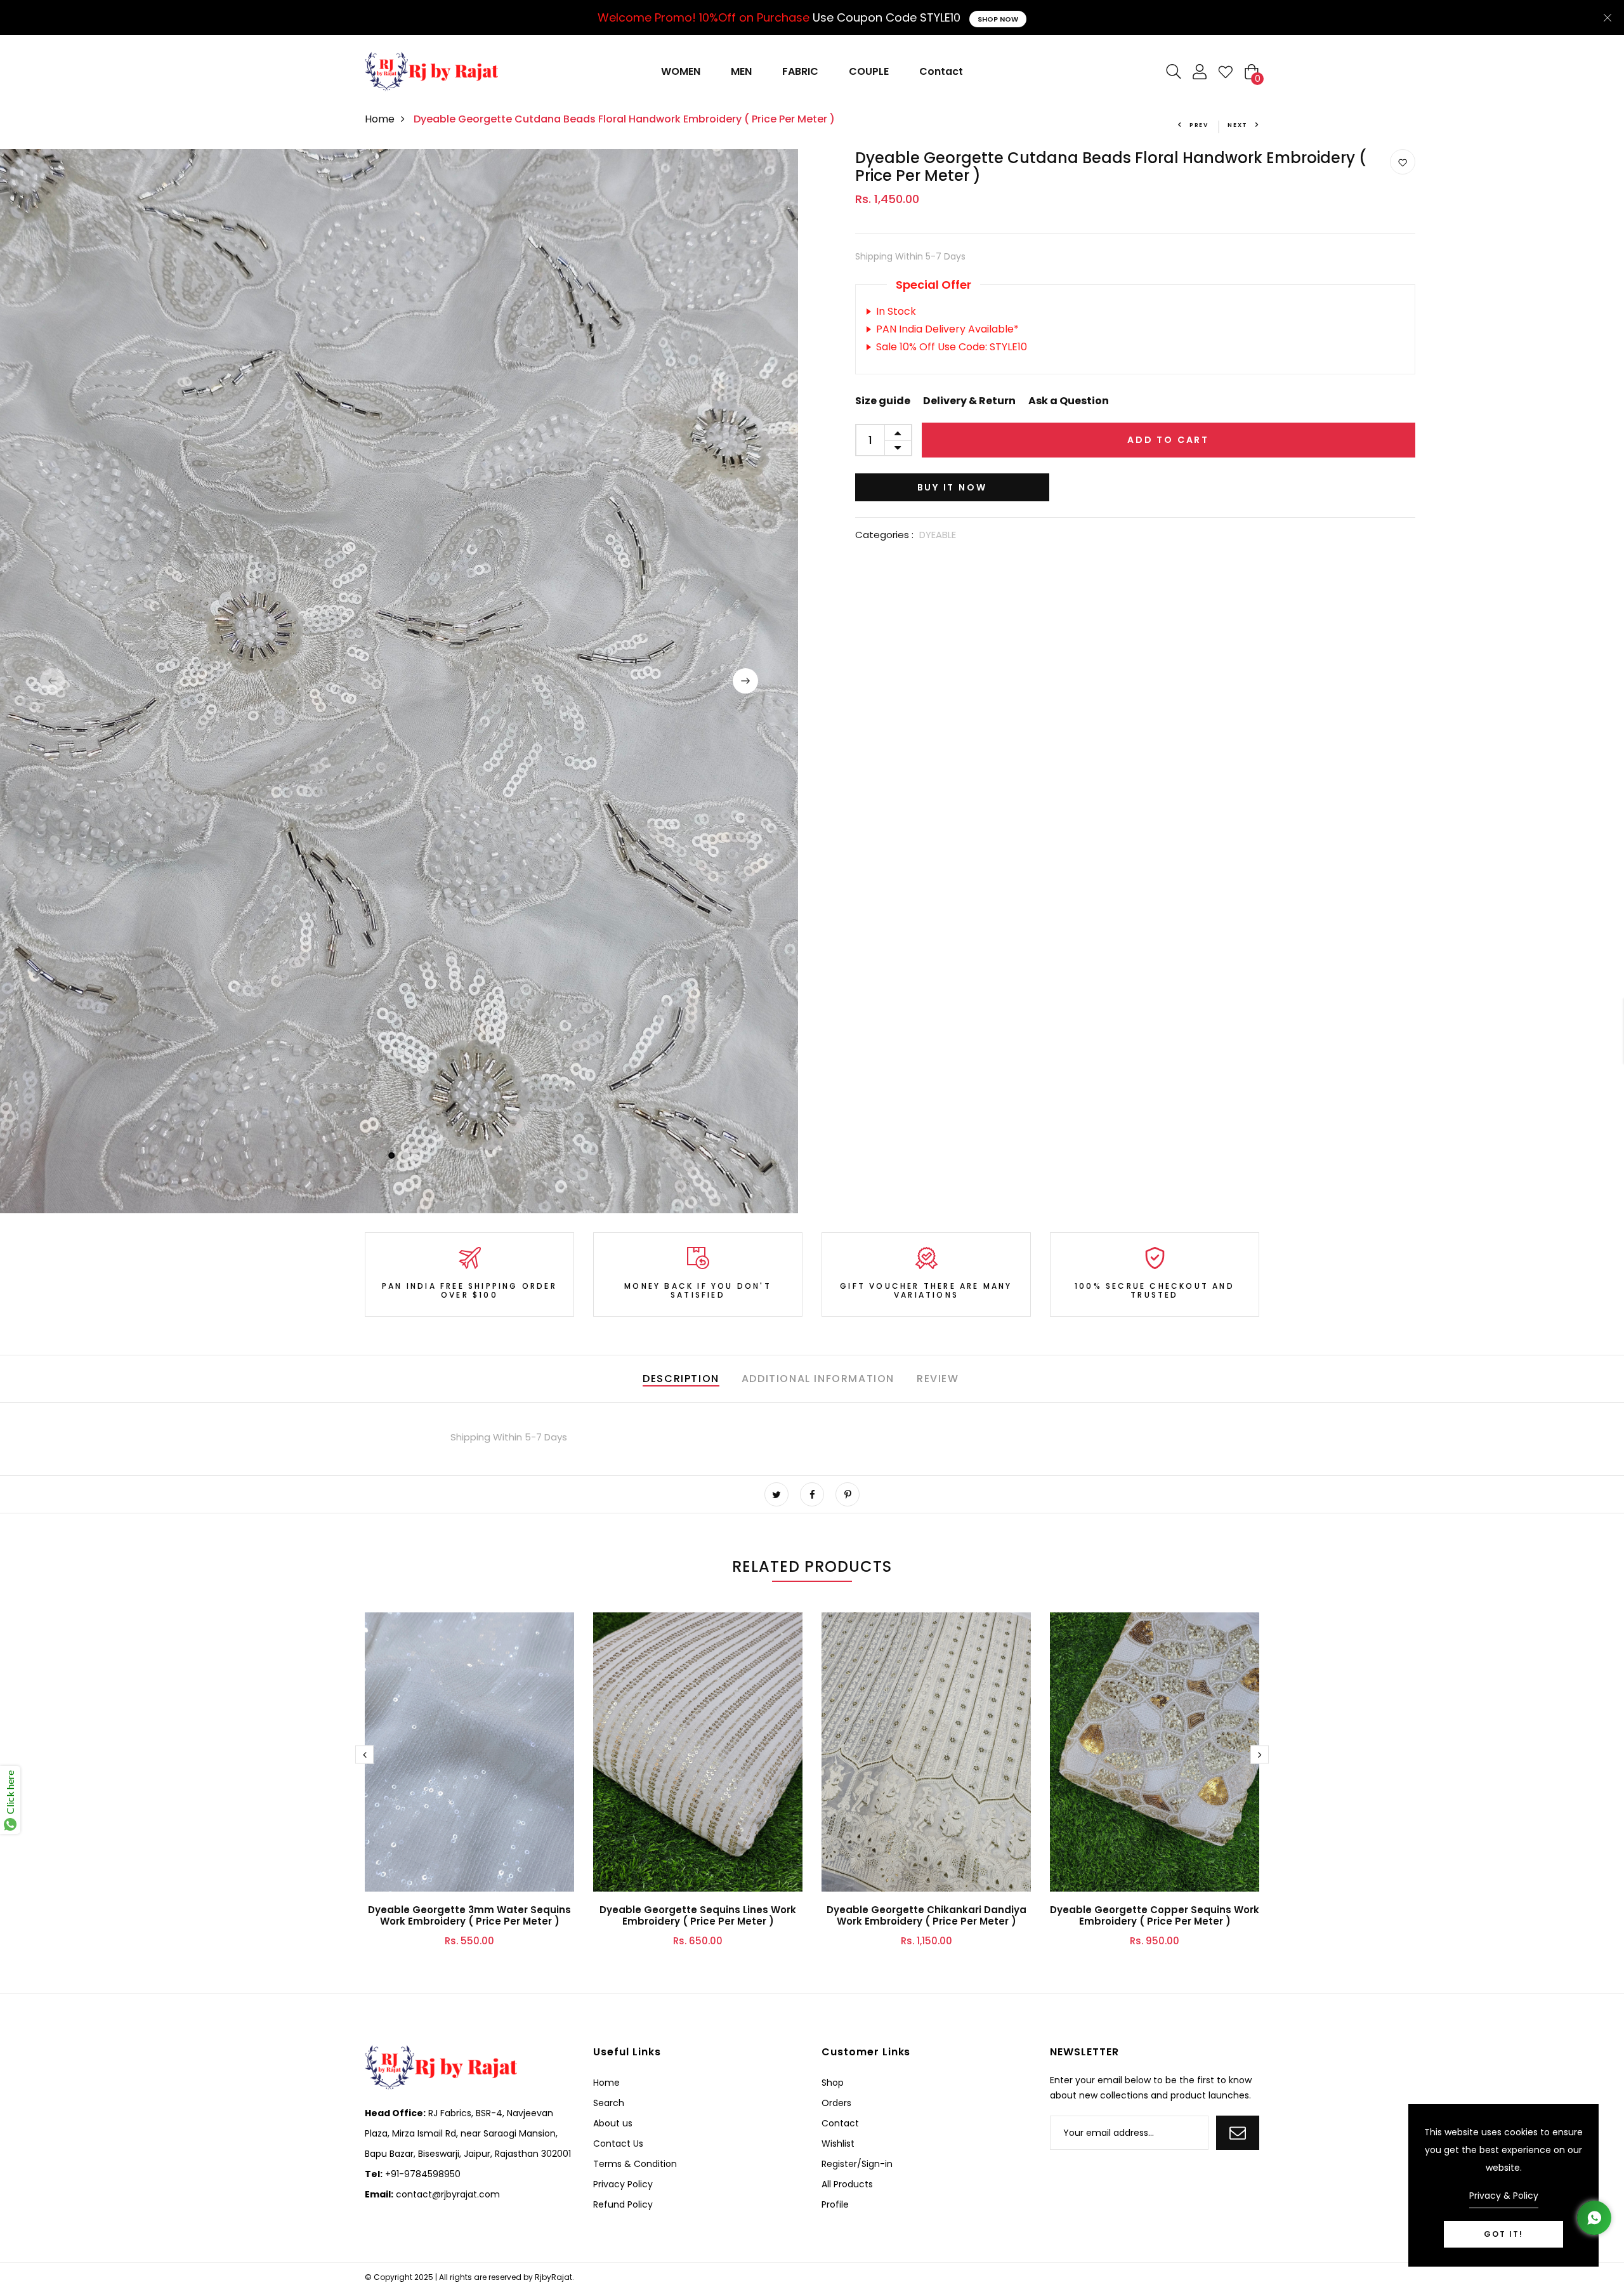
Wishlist (838, 2144)
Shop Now (998, 19)
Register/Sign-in (857, 2164)
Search (609, 2103)
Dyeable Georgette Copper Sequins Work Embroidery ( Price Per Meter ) (1155, 1915)
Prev (1199, 125)
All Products (847, 2184)
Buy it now (952, 487)
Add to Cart (1168, 440)
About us (613, 2123)
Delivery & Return (969, 401)
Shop (833, 2083)
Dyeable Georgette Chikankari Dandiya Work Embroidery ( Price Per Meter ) (927, 1915)
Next (1238, 125)
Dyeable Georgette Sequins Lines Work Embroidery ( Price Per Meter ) (698, 1915)
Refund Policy (623, 2204)
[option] (399, 681)
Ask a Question (1069, 401)
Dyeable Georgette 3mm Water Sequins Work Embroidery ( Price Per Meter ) (469, 1915)
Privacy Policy (623, 2184)
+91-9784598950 (422, 2174)
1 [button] (391, 1156)
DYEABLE (938, 535)
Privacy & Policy (1504, 2196)
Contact (941, 71)
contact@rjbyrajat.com (447, 2194)
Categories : (884, 535)
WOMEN (681, 71)
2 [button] (406, 1156)
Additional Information (818, 1379)
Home (380, 119)
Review (938, 1379)
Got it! (1503, 2234)
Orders (836, 2103)
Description (681, 1379)
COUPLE (869, 71)
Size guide (883, 401)
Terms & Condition (635, 2164)
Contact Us (618, 2144)
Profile (835, 2204)
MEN (741, 71)
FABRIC (800, 71)
